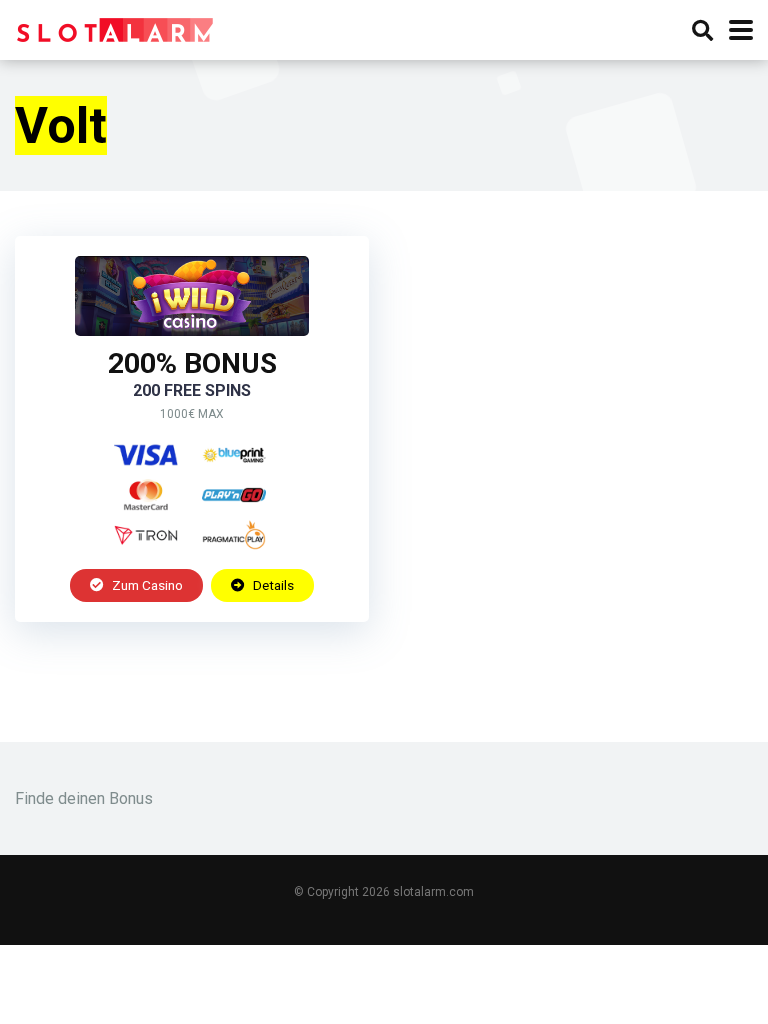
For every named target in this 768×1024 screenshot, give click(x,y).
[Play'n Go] (234, 495)
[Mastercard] (146, 495)
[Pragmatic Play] (234, 535)
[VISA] (146, 455)
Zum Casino (146, 585)
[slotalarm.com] (115, 27)
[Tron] (146, 535)
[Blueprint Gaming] (234, 455)
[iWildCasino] (192, 330)
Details (272, 585)
